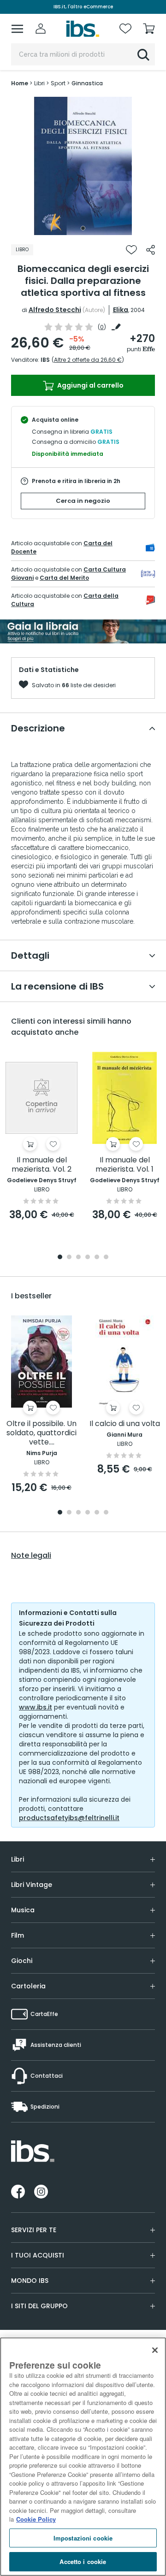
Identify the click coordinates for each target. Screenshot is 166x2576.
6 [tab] (106, 1258)
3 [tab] (78, 1258)
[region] (83, 2457)
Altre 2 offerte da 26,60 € (88, 360)
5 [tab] (97, 1258)
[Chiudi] (155, 2350)
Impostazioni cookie (83, 2538)
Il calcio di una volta (125, 1424)
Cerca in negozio (83, 501)
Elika (121, 310)
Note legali (31, 1556)
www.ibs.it (36, 1707)
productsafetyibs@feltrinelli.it (69, 1818)
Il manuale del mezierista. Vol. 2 (41, 1165)
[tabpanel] (83, 166)
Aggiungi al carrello (90, 385)
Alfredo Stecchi (55, 310)
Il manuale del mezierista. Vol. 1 (125, 1165)
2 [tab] (69, 1258)
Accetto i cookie (83, 2561)
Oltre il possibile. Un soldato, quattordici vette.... (41, 1433)
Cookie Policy (36, 2519)
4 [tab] (88, 1258)
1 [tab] (83, 228)
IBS (45, 360)
